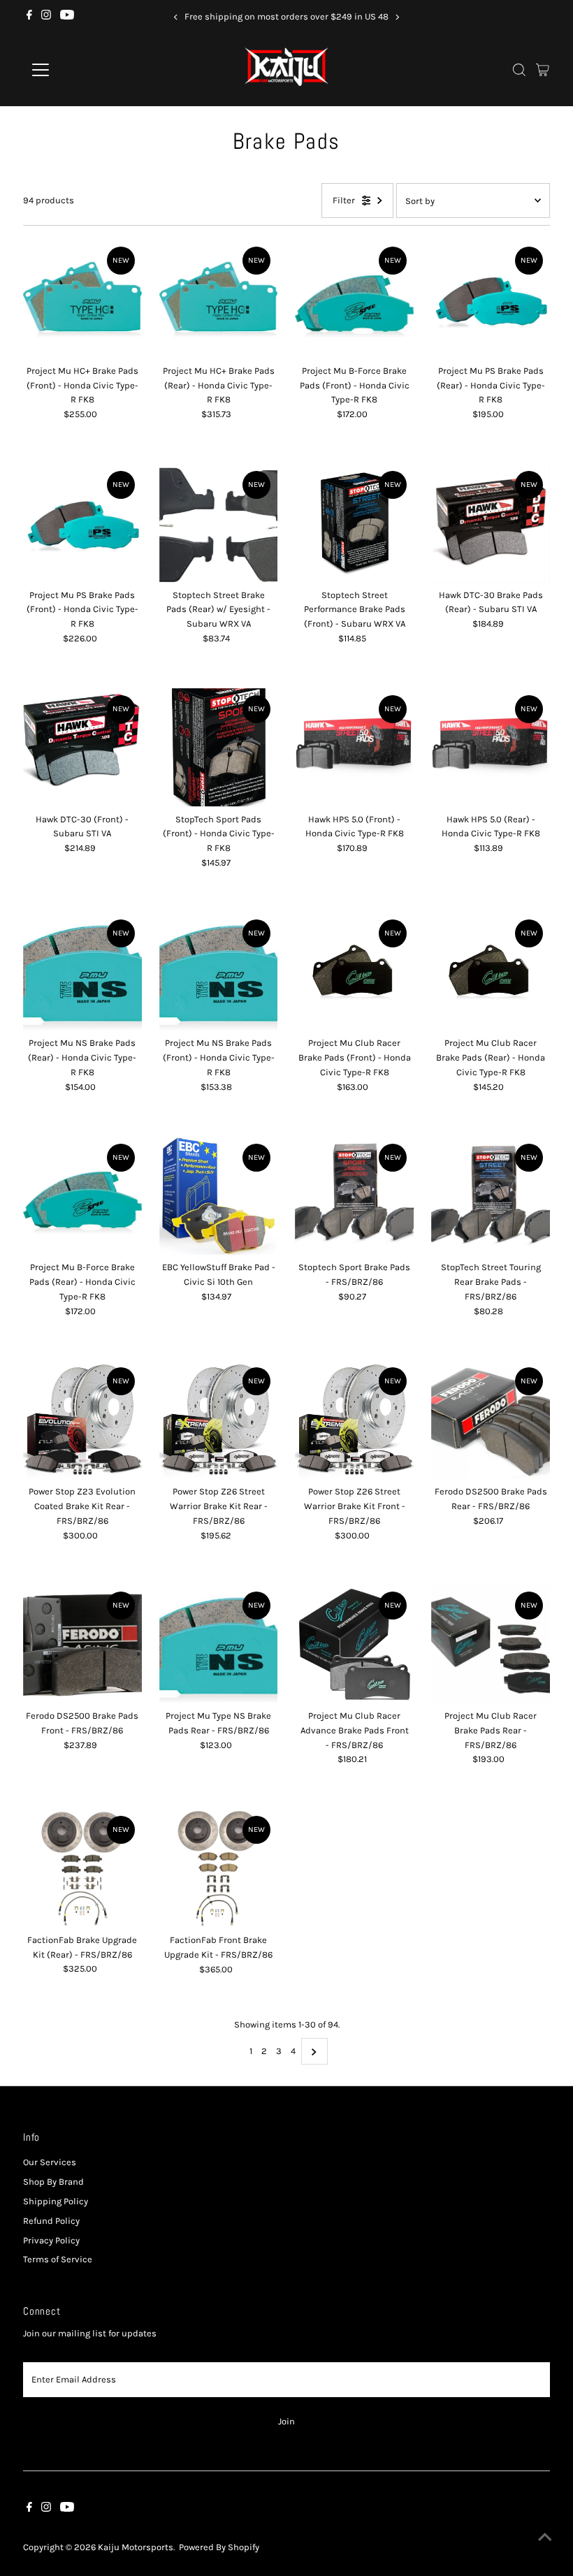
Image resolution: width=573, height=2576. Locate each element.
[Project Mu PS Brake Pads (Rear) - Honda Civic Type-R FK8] (491, 299)
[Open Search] (519, 70)
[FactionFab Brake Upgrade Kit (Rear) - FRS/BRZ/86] (82, 1868)
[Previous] (176, 17)
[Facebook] (29, 17)
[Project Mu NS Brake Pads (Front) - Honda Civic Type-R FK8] (219, 972)
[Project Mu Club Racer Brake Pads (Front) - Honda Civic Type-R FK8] (354, 972)
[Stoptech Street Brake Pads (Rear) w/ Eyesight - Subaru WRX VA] (219, 523)
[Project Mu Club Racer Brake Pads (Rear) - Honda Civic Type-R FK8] (491, 972)
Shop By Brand (53, 2182)
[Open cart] (543, 70)
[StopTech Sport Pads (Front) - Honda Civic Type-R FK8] (219, 748)
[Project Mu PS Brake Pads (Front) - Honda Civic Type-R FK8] (82, 523)
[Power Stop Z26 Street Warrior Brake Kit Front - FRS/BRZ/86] (354, 1420)
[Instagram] (46, 17)
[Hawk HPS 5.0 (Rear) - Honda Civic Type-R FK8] (491, 748)
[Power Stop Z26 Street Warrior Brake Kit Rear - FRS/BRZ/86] (219, 1420)
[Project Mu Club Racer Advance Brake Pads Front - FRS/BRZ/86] (354, 1644)
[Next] (397, 17)
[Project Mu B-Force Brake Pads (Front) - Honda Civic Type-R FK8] (354, 299)
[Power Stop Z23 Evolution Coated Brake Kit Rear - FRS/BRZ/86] (82, 1420)
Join (286, 2421)
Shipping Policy (56, 2201)
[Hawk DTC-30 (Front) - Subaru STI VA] (82, 748)
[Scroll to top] (545, 2538)
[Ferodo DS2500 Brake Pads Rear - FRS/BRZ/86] (491, 1420)
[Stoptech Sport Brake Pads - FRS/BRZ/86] (354, 1196)
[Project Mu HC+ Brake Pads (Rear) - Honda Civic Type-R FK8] (219, 299)
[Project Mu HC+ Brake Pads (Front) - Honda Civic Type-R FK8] (82, 299)
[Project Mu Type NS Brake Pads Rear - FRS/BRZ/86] (219, 1644)
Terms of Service (58, 2259)
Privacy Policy (51, 2240)
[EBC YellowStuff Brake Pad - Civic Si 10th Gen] (219, 1196)
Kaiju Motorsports (136, 2547)
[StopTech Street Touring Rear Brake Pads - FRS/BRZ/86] (491, 1196)
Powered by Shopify (219, 2547)
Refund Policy (51, 2221)
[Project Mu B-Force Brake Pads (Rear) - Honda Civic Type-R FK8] (82, 1196)
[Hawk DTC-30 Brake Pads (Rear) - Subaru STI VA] (491, 523)
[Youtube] (67, 17)
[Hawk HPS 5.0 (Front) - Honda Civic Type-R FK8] (354, 748)
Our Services (50, 2162)
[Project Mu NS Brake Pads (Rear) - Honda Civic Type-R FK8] (82, 972)
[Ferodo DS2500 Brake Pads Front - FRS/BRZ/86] (82, 1644)
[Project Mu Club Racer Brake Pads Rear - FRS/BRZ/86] (491, 1644)
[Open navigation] (86, 70)
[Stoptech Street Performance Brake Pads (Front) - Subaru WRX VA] (354, 523)
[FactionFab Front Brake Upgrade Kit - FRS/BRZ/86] (219, 1868)
